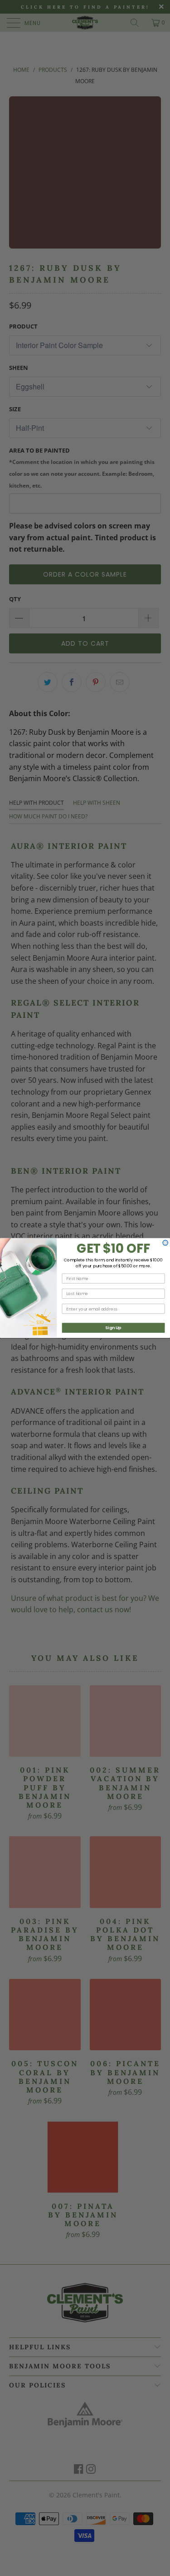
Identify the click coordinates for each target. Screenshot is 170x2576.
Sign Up (113, 1328)
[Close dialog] (165, 1243)
